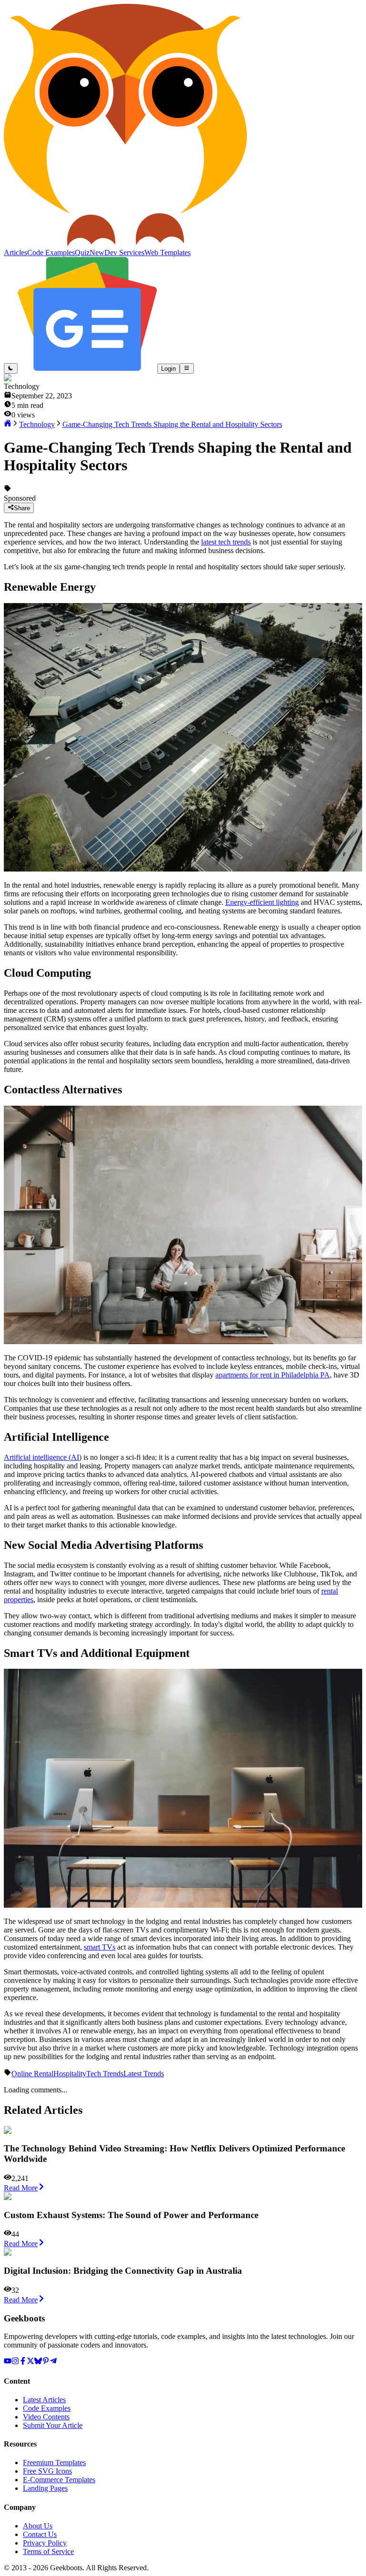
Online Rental (32, 2074)
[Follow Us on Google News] (87, 368)
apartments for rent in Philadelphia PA (273, 1375)
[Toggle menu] (187, 368)
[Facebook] (23, 2362)
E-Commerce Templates (59, 2480)
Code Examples (47, 2408)
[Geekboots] (125, 244)
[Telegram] (53, 2362)
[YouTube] (8, 2362)
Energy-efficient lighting (262, 902)
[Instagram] (15, 2362)
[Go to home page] (8, 424)
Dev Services (124, 253)
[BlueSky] (38, 2362)
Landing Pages (45, 2488)
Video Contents (46, 2417)
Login (168, 369)
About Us (38, 2526)
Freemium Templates (54, 2462)
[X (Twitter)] (30, 2362)
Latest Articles (44, 2400)
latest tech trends (226, 542)
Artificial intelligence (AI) (43, 1457)
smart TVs (100, 1947)
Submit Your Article (53, 2425)
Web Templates (168, 253)
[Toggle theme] (11, 368)
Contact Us (40, 2534)
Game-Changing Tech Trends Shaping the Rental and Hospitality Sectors (172, 424)
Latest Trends (144, 2074)
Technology (37, 424)
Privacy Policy (45, 2543)
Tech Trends (105, 2074)
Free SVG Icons (47, 2471)
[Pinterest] (46, 2362)
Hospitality (70, 2074)
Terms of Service (48, 2551)
